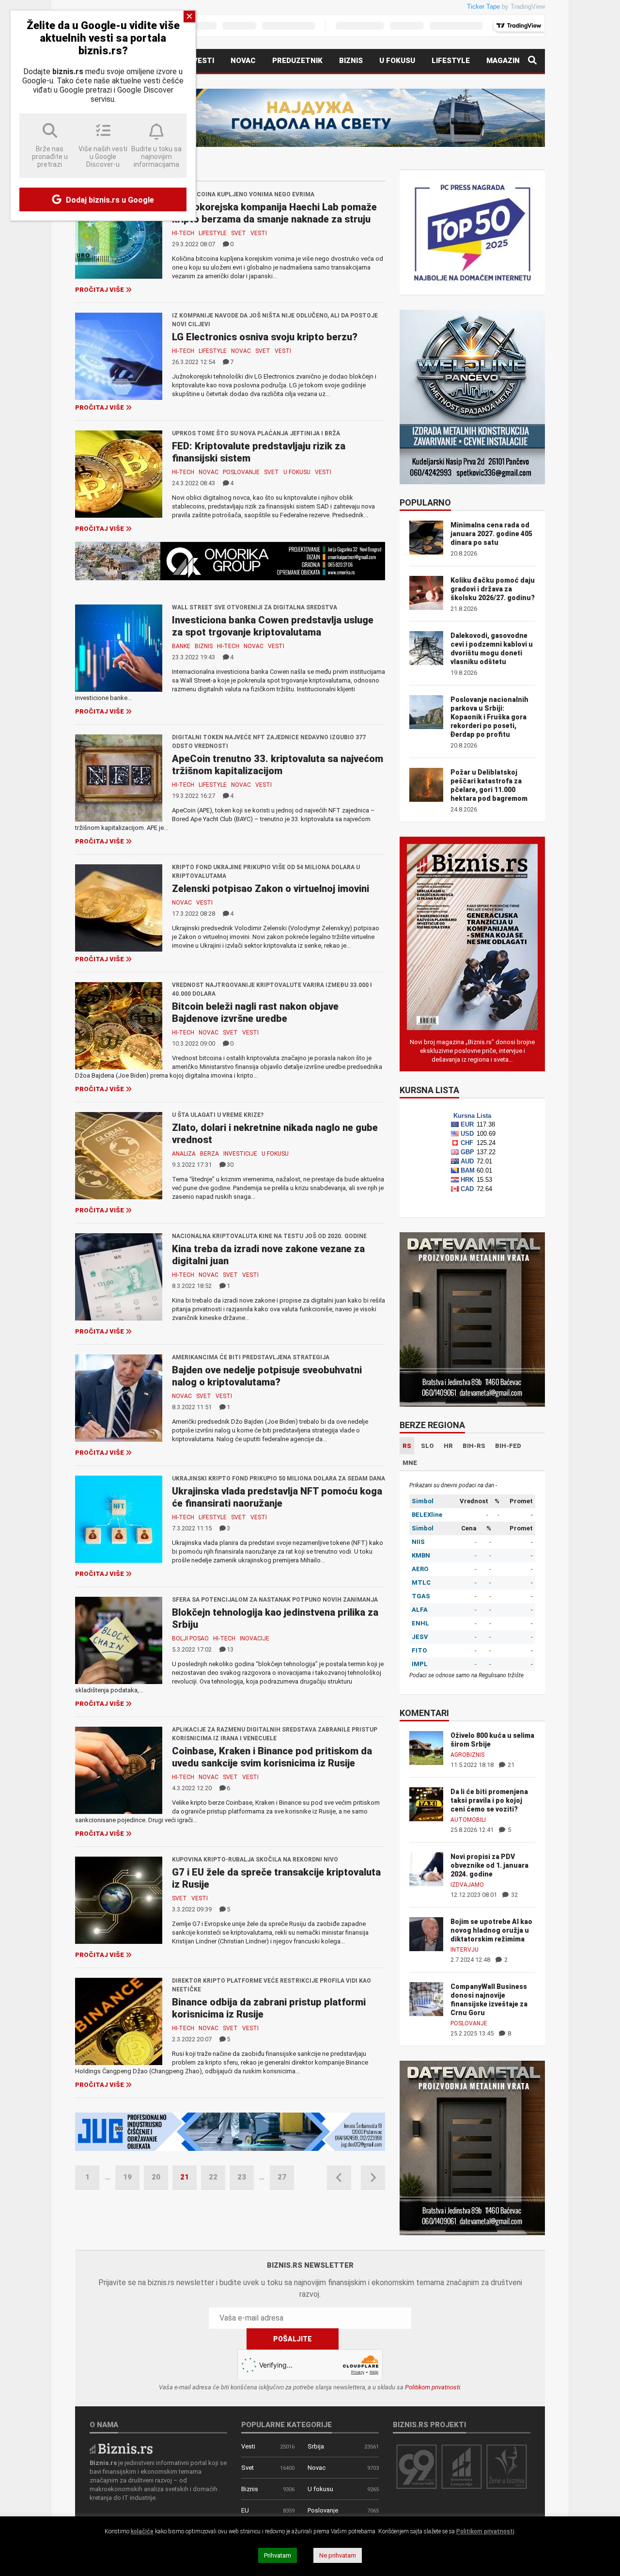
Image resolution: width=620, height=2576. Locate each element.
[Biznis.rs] (121, 2448)
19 (127, 2177)
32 (514, 1895)
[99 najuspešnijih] (417, 2466)
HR (448, 1446)
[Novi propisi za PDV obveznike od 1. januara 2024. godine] (426, 1868)
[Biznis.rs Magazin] (472, 936)
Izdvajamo (467, 1885)
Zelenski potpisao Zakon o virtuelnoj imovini (271, 889)
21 (510, 1765)
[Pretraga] (532, 61)
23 (242, 2177)
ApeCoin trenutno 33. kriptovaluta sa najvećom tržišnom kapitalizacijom (278, 765)
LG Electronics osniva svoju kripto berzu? (265, 337)
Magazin (503, 61)
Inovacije (255, 1638)
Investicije (240, 1154)
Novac (243, 61)
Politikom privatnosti (433, 2387)
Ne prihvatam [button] (338, 2555)
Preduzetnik (297, 61)
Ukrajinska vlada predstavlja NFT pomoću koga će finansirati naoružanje (277, 1497)
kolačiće (142, 2531)
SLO (427, 1446)
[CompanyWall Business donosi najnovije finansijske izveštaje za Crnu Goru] (426, 1998)
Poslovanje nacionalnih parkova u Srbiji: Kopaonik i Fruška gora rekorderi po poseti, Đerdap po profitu (489, 717)
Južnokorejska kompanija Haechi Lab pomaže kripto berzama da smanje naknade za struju (274, 213)
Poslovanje (241, 472)
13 (230, 1649)
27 (282, 2177)
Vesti (203, 61)
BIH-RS (474, 1446)
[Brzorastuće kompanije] (462, 2466)
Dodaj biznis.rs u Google (109, 200)
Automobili (468, 1820)
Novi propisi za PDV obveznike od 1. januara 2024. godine (489, 1865)
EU (245, 2510)
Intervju (465, 1950)
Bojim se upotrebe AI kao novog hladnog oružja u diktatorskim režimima (491, 1930)
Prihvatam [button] (278, 2555)
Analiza (184, 1154)
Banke (181, 646)
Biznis (351, 61)
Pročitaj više (100, 290)
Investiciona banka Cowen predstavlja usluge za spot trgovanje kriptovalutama (273, 626)
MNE (410, 1463)
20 (156, 2177)
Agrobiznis (467, 1755)
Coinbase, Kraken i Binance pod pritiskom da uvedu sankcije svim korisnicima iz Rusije (272, 1757)
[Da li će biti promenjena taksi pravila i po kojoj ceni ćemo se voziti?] (426, 1804)
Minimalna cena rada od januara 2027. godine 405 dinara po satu (491, 534)
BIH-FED (508, 1446)
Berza (209, 1154)
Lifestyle (451, 61)
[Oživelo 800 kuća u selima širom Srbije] (426, 1747)
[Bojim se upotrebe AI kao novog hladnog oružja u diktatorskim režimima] (426, 1933)
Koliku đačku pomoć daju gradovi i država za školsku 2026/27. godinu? (493, 589)
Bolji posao (190, 1638)
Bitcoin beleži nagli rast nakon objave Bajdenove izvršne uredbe (255, 1012)
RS (407, 1446)
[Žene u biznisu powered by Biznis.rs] (507, 2466)
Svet (239, 233)
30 (230, 1165)
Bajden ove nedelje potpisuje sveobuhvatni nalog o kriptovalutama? (267, 1376)
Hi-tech (183, 233)
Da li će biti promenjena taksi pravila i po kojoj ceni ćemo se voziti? (489, 1800)
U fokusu (397, 61)
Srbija (316, 2446)
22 (213, 2177)
